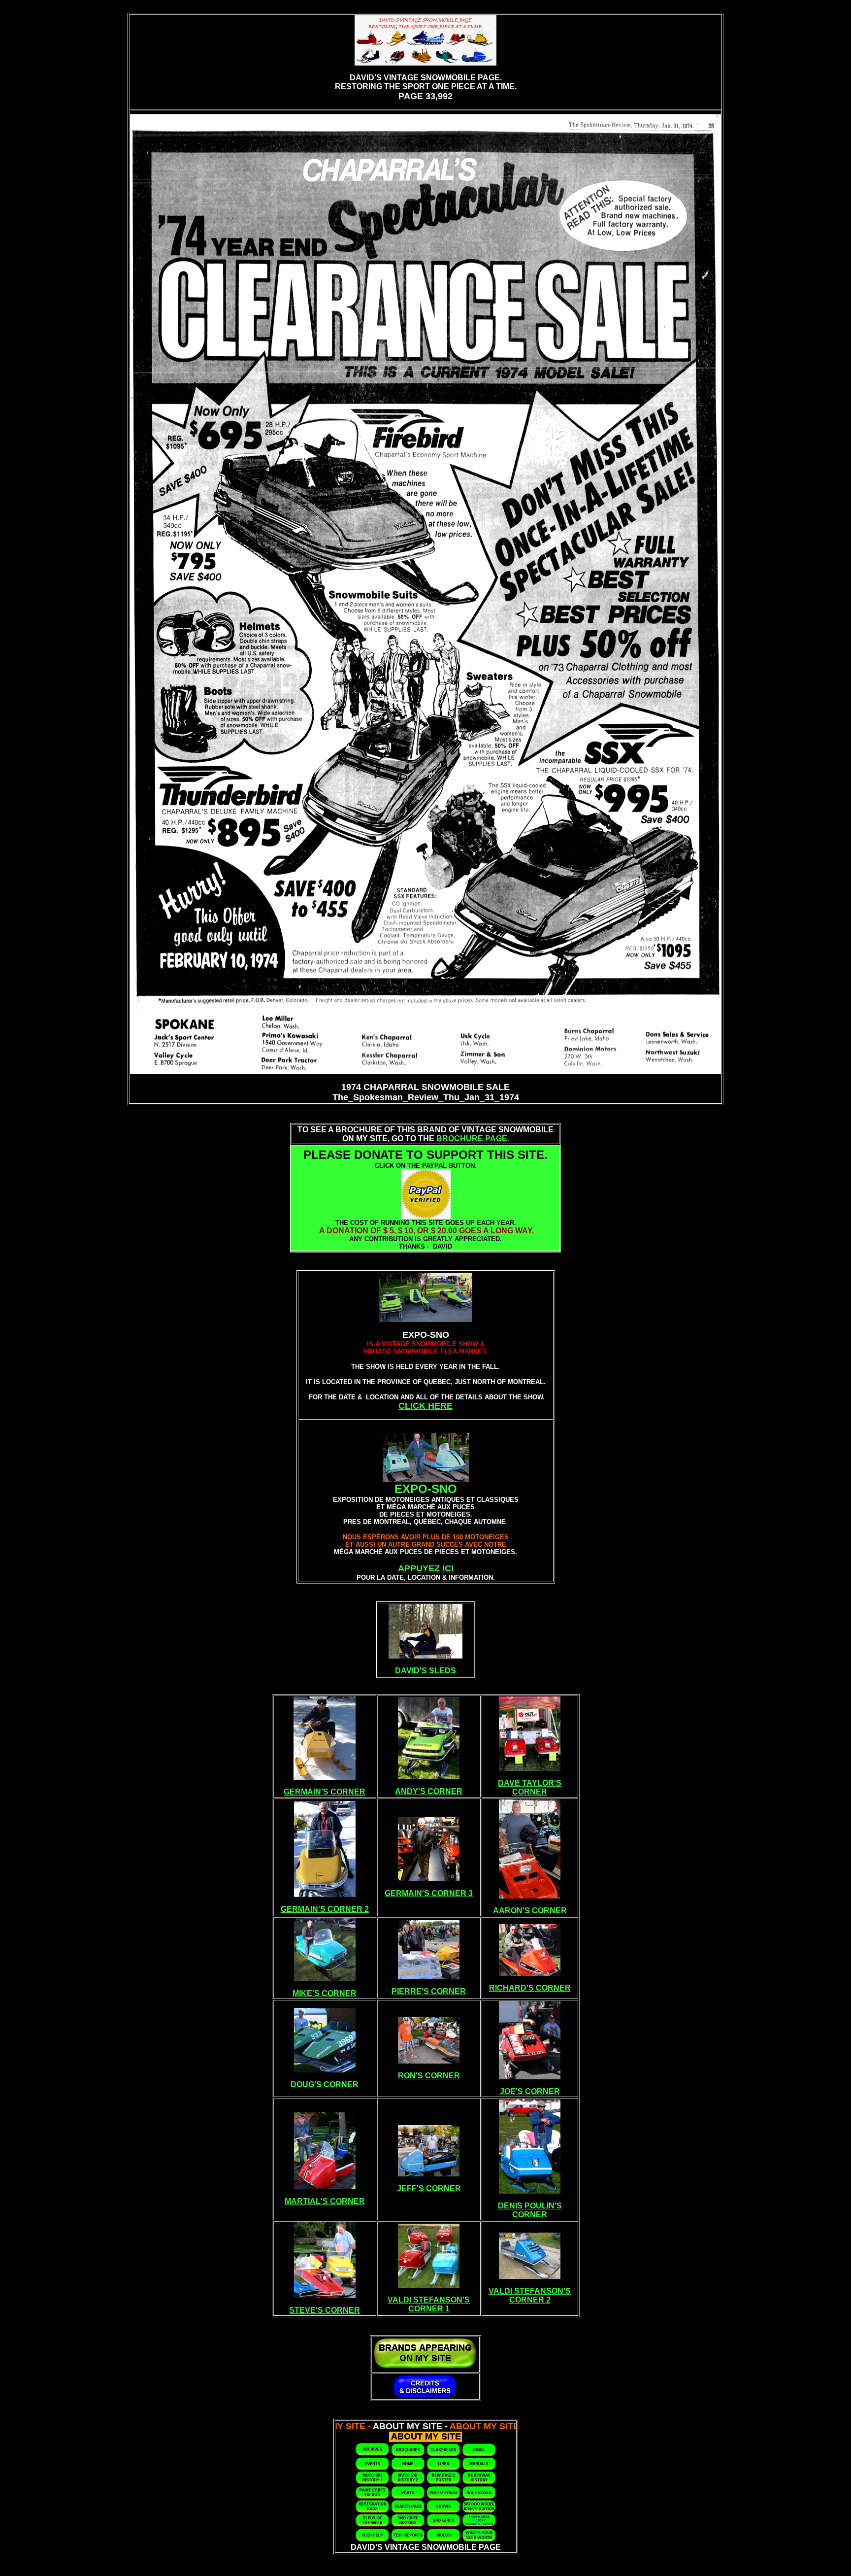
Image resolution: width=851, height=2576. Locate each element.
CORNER (530, 1792)
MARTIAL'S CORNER (325, 2201)
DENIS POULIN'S (530, 2206)
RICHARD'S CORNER (530, 1988)
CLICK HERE (425, 1406)
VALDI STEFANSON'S (429, 2300)
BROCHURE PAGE (472, 1138)
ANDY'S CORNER (429, 1791)
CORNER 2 (530, 2300)
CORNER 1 (429, 2309)
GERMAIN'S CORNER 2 (325, 1909)
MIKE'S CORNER (325, 1993)
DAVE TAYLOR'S (530, 1783)
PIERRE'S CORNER (429, 1991)
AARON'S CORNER (530, 1911)
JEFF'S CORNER (429, 2188)
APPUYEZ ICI (426, 1568)
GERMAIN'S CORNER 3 (429, 1893)
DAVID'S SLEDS (425, 1671)
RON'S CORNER (429, 2076)
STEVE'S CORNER (325, 2310)
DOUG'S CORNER (325, 2085)
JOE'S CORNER (530, 2091)
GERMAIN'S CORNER (325, 1792)
